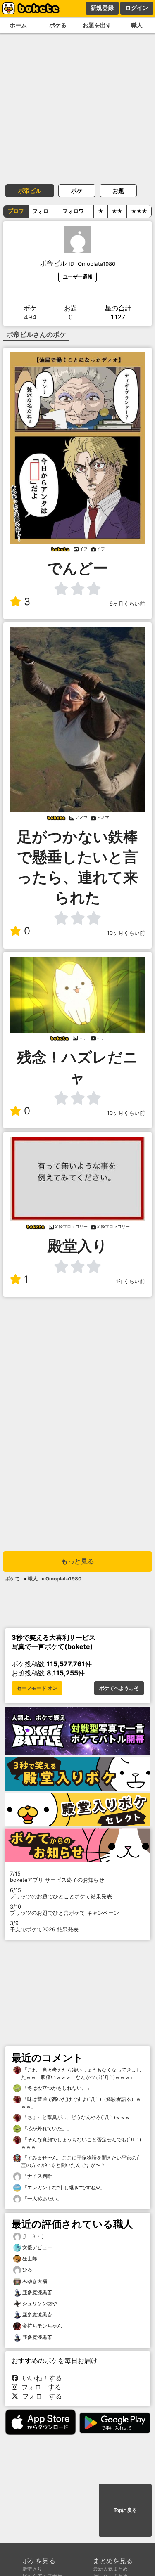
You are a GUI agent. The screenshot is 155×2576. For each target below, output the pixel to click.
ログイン (137, 8)
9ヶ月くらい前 (127, 604)
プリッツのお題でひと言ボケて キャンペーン (64, 1910)
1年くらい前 (130, 1281)
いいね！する (40, 2378)
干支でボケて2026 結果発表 (44, 1926)
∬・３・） (34, 2236)
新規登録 (102, 8)
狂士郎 (30, 2258)
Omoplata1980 (63, 1579)
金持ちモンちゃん (42, 2326)
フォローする (39, 2387)
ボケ (77, 190)
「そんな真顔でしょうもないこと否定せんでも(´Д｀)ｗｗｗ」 (81, 2143)
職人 (137, 25)
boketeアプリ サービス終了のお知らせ (57, 1877)
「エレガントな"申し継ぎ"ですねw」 (63, 2187)
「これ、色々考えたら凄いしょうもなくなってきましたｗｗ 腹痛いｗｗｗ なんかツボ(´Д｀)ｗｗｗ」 (81, 2073)
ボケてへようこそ (119, 1688)
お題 (118, 190)
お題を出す (97, 25)
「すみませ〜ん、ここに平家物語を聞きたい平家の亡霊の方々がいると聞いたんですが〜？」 (81, 2161)
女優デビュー (37, 2247)
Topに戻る (125, 2510)
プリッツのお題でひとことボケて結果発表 (61, 1893)
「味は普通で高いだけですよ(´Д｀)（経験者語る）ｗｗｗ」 (81, 2103)
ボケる (58, 25)
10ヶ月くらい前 (126, 933)
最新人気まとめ (110, 2569)
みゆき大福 (35, 2281)
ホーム (18, 25)
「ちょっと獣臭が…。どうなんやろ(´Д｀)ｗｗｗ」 (78, 2117)
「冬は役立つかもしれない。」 (56, 2088)
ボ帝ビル (30, 190)
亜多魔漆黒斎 (37, 2292)
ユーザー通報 (78, 277)
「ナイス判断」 (39, 2176)
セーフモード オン (37, 1688)
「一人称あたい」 (42, 2199)
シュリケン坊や (40, 2303)
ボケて (12, 1579)
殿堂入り (32, 2569)
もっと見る (78, 1561)
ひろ (27, 2270)
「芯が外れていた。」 (46, 2128)
